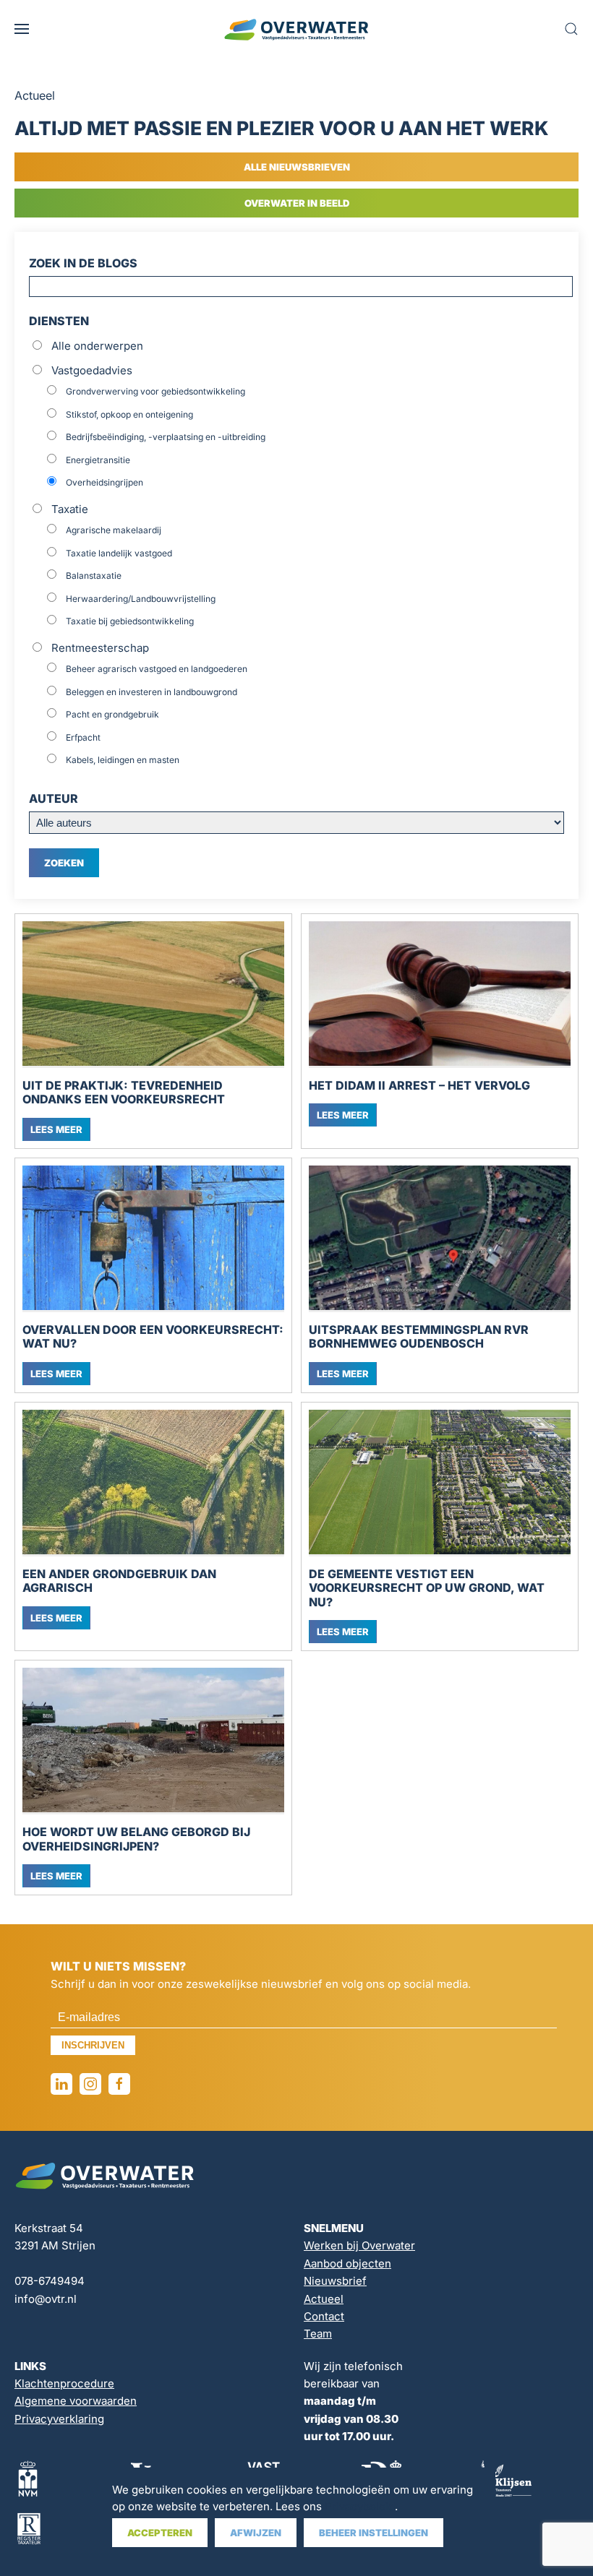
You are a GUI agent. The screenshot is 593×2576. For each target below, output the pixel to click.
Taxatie (70, 509)
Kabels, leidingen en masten (123, 760)
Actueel (324, 2299)
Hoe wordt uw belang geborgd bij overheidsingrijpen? (136, 1839)
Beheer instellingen (374, 2533)
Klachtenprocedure (64, 2383)
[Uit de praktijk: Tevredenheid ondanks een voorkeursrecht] (153, 995)
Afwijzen (256, 2533)
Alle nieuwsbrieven (297, 167)
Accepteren (160, 2533)
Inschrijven (93, 2045)
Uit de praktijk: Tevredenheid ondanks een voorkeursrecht (124, 1093)
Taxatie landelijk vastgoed (119, 553)
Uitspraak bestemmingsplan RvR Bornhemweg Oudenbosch (419, 1337)
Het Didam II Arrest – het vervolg (419, 1086)
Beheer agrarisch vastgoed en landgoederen (157, 669)
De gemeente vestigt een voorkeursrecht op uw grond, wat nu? (427, 1588)
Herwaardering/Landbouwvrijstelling (141, 599)
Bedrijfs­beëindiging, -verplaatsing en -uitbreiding (166, 437)
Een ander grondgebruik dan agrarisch (119, 1581)
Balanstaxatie (94, 576)
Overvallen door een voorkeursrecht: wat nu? (153, 1337)
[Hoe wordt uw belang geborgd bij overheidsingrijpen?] (153, 1741)
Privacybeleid (360, 2506)
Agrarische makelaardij (114, 530)
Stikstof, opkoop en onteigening (129, 414)
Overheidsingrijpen (104, 482)
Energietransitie (98, 460)
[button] (22, 29)
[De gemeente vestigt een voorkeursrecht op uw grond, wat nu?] (440, 1483)
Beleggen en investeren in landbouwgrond (152, 692)
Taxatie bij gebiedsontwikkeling (130, 621)
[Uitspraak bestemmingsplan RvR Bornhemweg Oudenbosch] (440, 1239)
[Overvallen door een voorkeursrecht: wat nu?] (153, 1239)
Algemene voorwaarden (76, 2401)
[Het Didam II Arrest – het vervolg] (440, 995)
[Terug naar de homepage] (296, 29)
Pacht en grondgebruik (112, 714)
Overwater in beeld (297, 203)
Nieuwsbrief (335, 2281)
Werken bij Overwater (359, 2245)
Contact (324, 2316)
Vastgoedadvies (92, 370)
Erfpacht (83, 737)
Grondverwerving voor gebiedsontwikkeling (155, 391)
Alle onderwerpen (97, 346)
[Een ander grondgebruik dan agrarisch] (153, 1483)
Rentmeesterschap (100, 648)
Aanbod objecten (347, 2263)
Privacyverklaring (59, 2419)
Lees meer (56, 1129)
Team (318, 2334)
